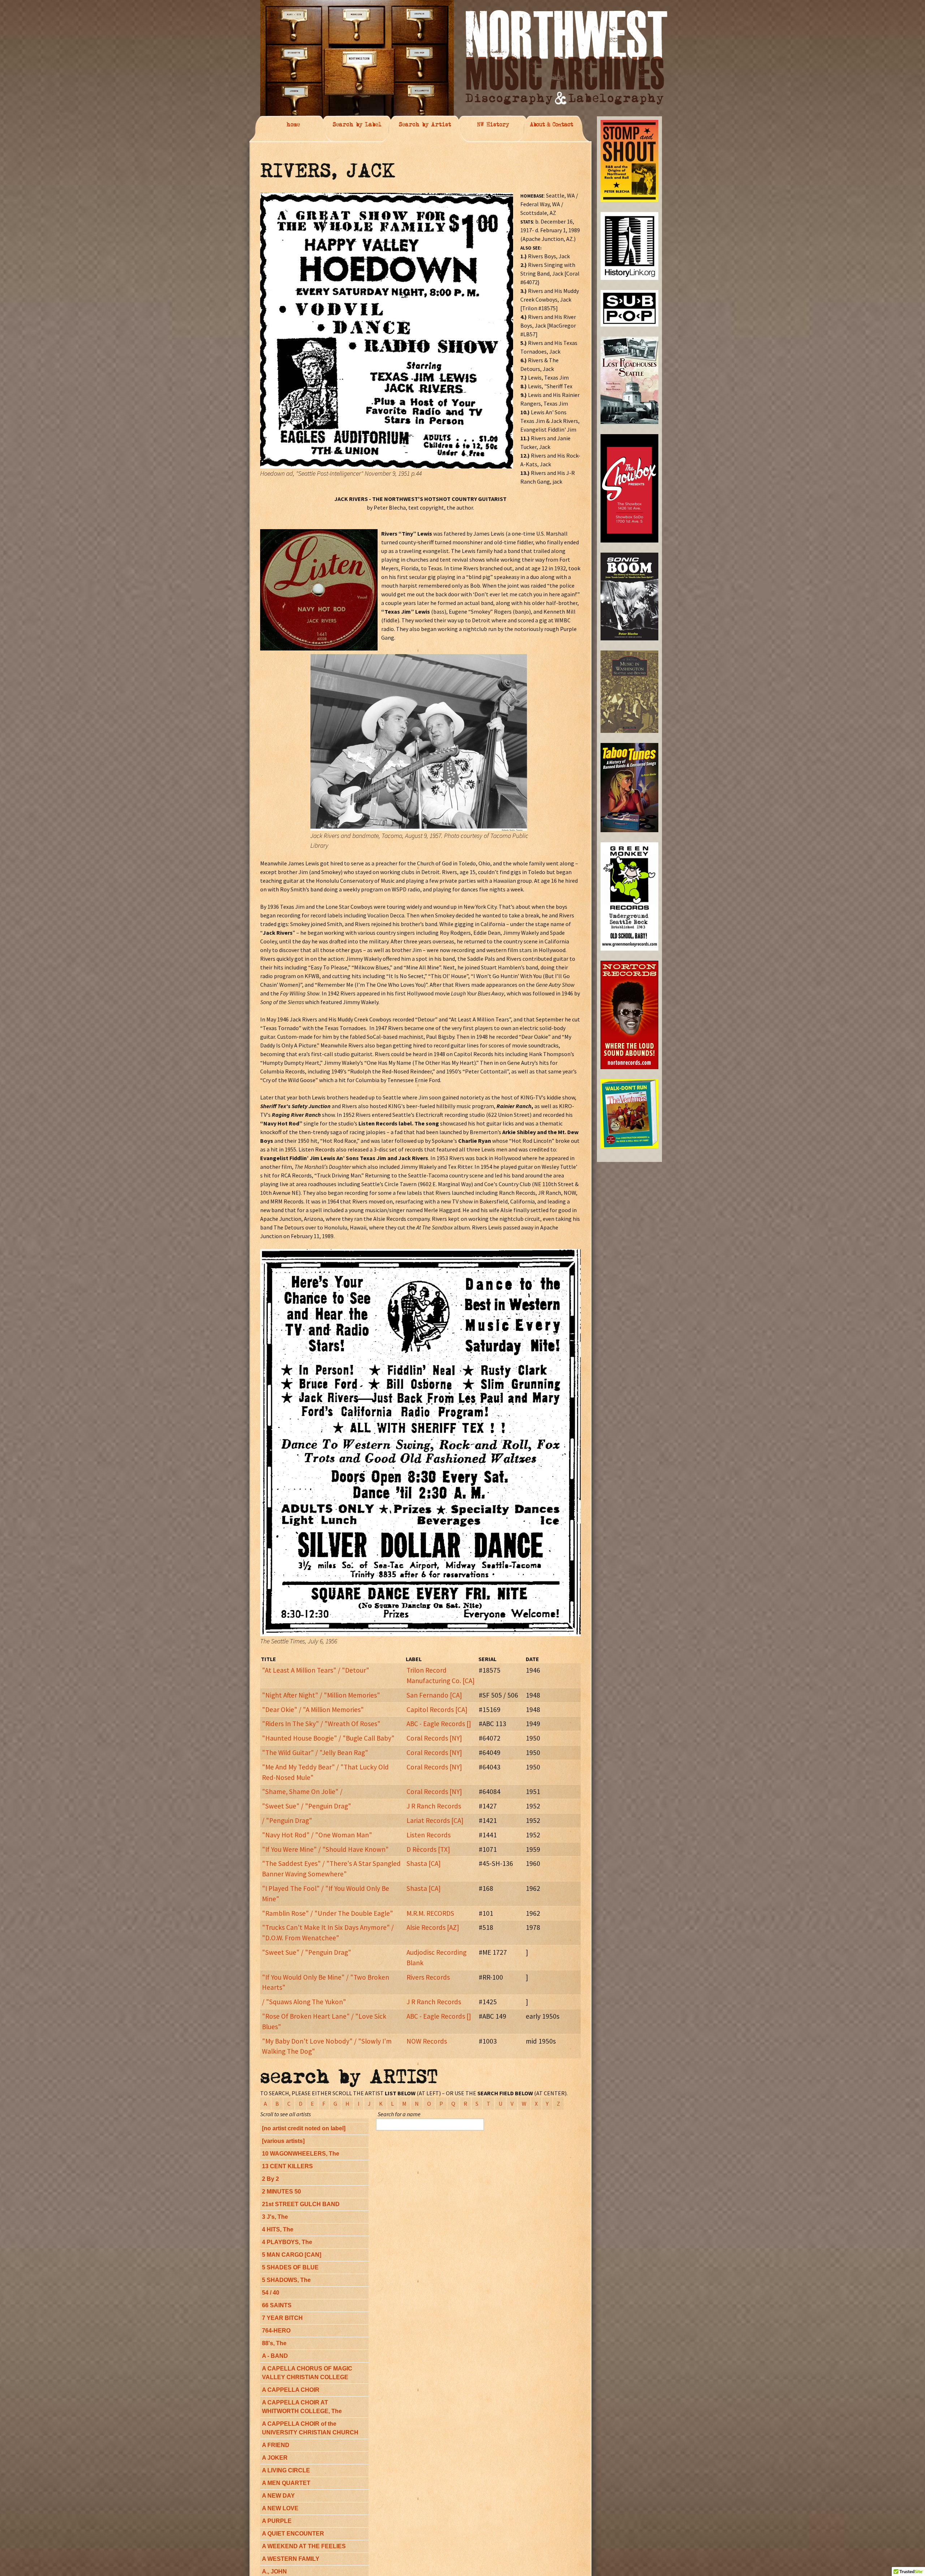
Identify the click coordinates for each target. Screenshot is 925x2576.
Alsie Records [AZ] (433, 1927)
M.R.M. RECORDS (430, 1913)
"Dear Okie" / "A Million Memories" (313, 1710)
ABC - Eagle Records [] (439, 1724)
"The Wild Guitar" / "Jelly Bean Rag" (315, 1752)
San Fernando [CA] (434, 1695)
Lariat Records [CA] (435, 1820)
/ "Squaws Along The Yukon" (304, 2002)
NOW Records (427, 2041)
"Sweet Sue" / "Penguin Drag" (307, 1806)
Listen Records (429, 1835)
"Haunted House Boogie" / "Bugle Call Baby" (328, 1738)
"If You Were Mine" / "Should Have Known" (325, 1849)
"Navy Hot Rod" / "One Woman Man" (317, 1835)
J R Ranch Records (434, 1806)
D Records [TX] (428, 1849)
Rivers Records (428, 1977)
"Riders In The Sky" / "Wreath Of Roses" (321, 1724)
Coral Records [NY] (434, 1738)
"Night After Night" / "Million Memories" (321, 1695)
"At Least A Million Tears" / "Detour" (316, 1670)
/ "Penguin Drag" (287, 1820)
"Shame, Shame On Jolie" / (302, 1791)
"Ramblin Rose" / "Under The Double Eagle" (328, 1913)
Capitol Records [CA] (437, 1710)
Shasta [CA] (423, 1863)
